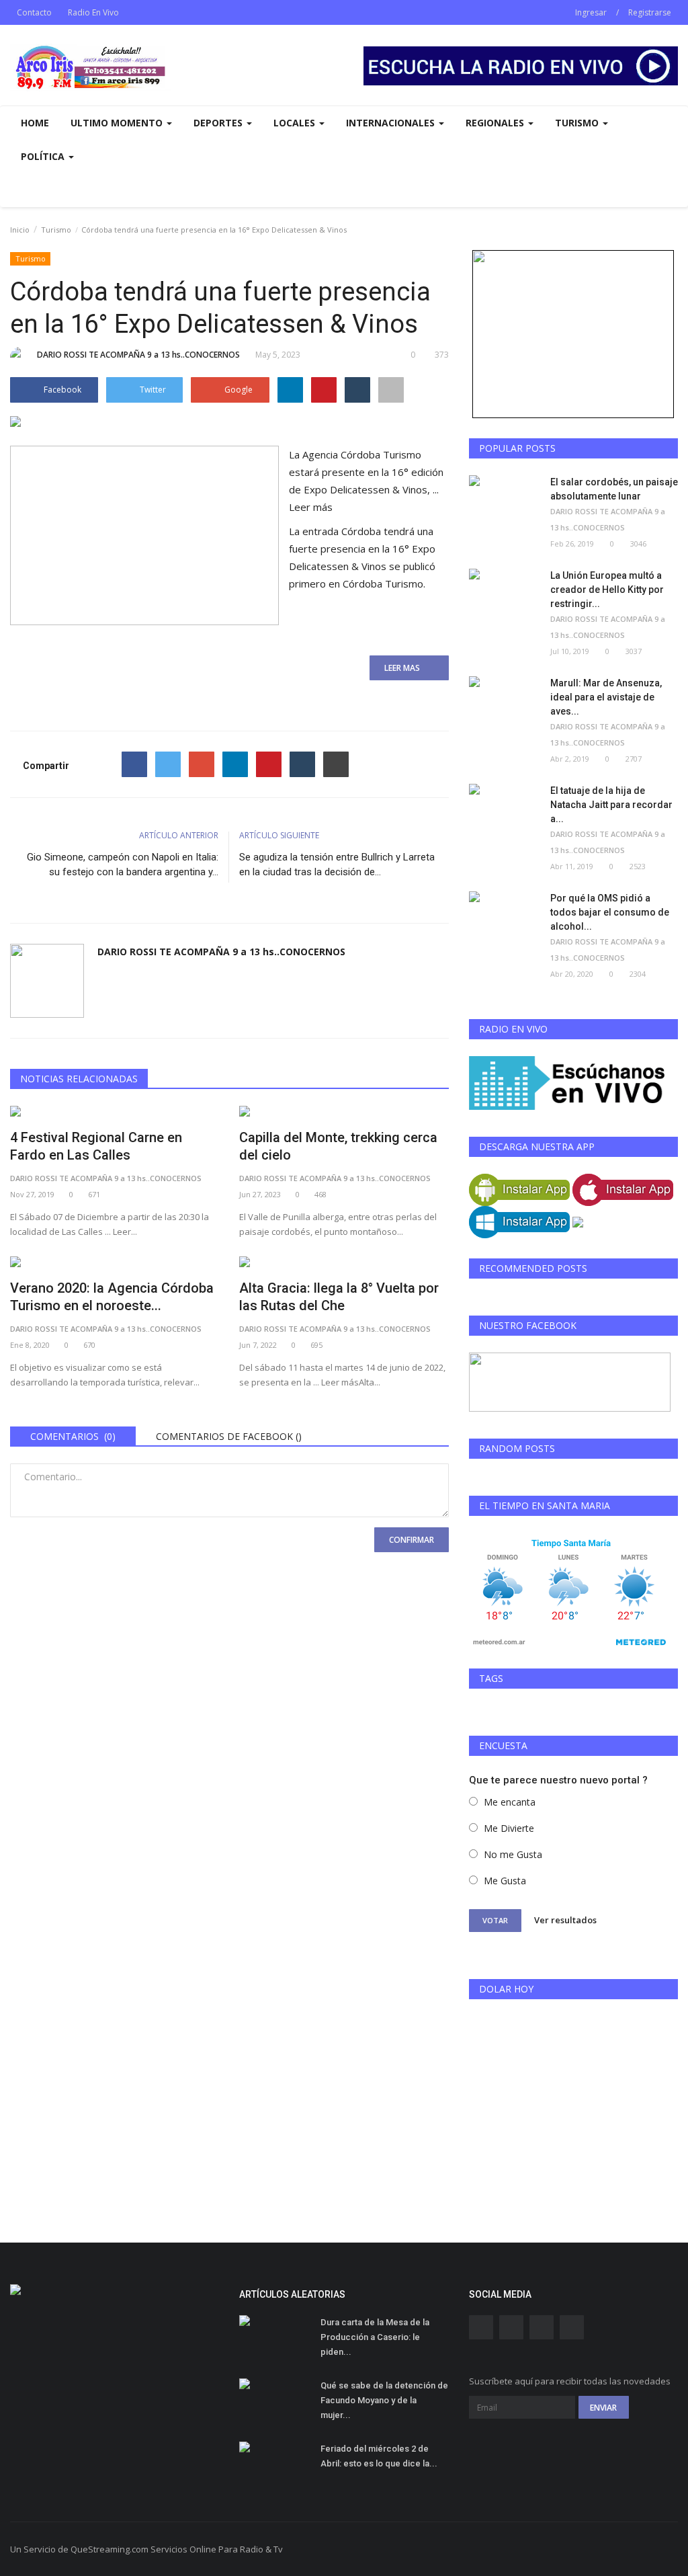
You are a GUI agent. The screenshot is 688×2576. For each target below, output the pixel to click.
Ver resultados (565, 1920)
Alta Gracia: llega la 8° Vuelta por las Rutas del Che (339, 1297)
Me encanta (510, 1802)
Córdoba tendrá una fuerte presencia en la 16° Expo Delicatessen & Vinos (362, 549)
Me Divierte (509, 1828)
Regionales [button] (496, 123)
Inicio (20, 230)
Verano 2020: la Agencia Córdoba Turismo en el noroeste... (112, 1297)
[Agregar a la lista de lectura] (391, 390)
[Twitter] (168, 764)
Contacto (34, 12)
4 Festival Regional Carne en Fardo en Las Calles (96, 1146)
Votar (495, 1920)
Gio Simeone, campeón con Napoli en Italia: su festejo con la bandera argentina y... (123, 864)
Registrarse (650, 12)
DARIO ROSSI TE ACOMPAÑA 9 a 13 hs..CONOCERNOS (138, 355)
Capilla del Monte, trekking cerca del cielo (338, 1146)
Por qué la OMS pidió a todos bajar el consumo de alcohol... (610, 912)
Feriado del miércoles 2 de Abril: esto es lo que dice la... (379, 2456)
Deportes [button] (219, 123)
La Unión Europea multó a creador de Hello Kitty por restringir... (607, 590)
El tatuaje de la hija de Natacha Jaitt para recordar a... (611, 805)
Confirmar (412, 1540)
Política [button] (44, 156)
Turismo (56, 230)
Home (35, 123)
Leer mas (406, 668)
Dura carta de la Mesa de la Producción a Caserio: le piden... (375, 2337)
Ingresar (591, 12)
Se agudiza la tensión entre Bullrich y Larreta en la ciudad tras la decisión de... (337, 864)
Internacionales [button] (392, 123)
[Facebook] (134, 764)
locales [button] (296, 123)
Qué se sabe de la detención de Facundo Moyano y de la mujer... (384, 2400)
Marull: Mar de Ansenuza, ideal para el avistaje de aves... (606, 697)
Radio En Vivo (93, 12)
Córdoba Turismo (383, 583)
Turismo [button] (578, 123)
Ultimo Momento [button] (118, 123)
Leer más (311, 507)
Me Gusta (505, 1881)
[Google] (202, 764)
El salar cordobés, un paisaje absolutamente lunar (614, 489)
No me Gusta (513, 1854)
